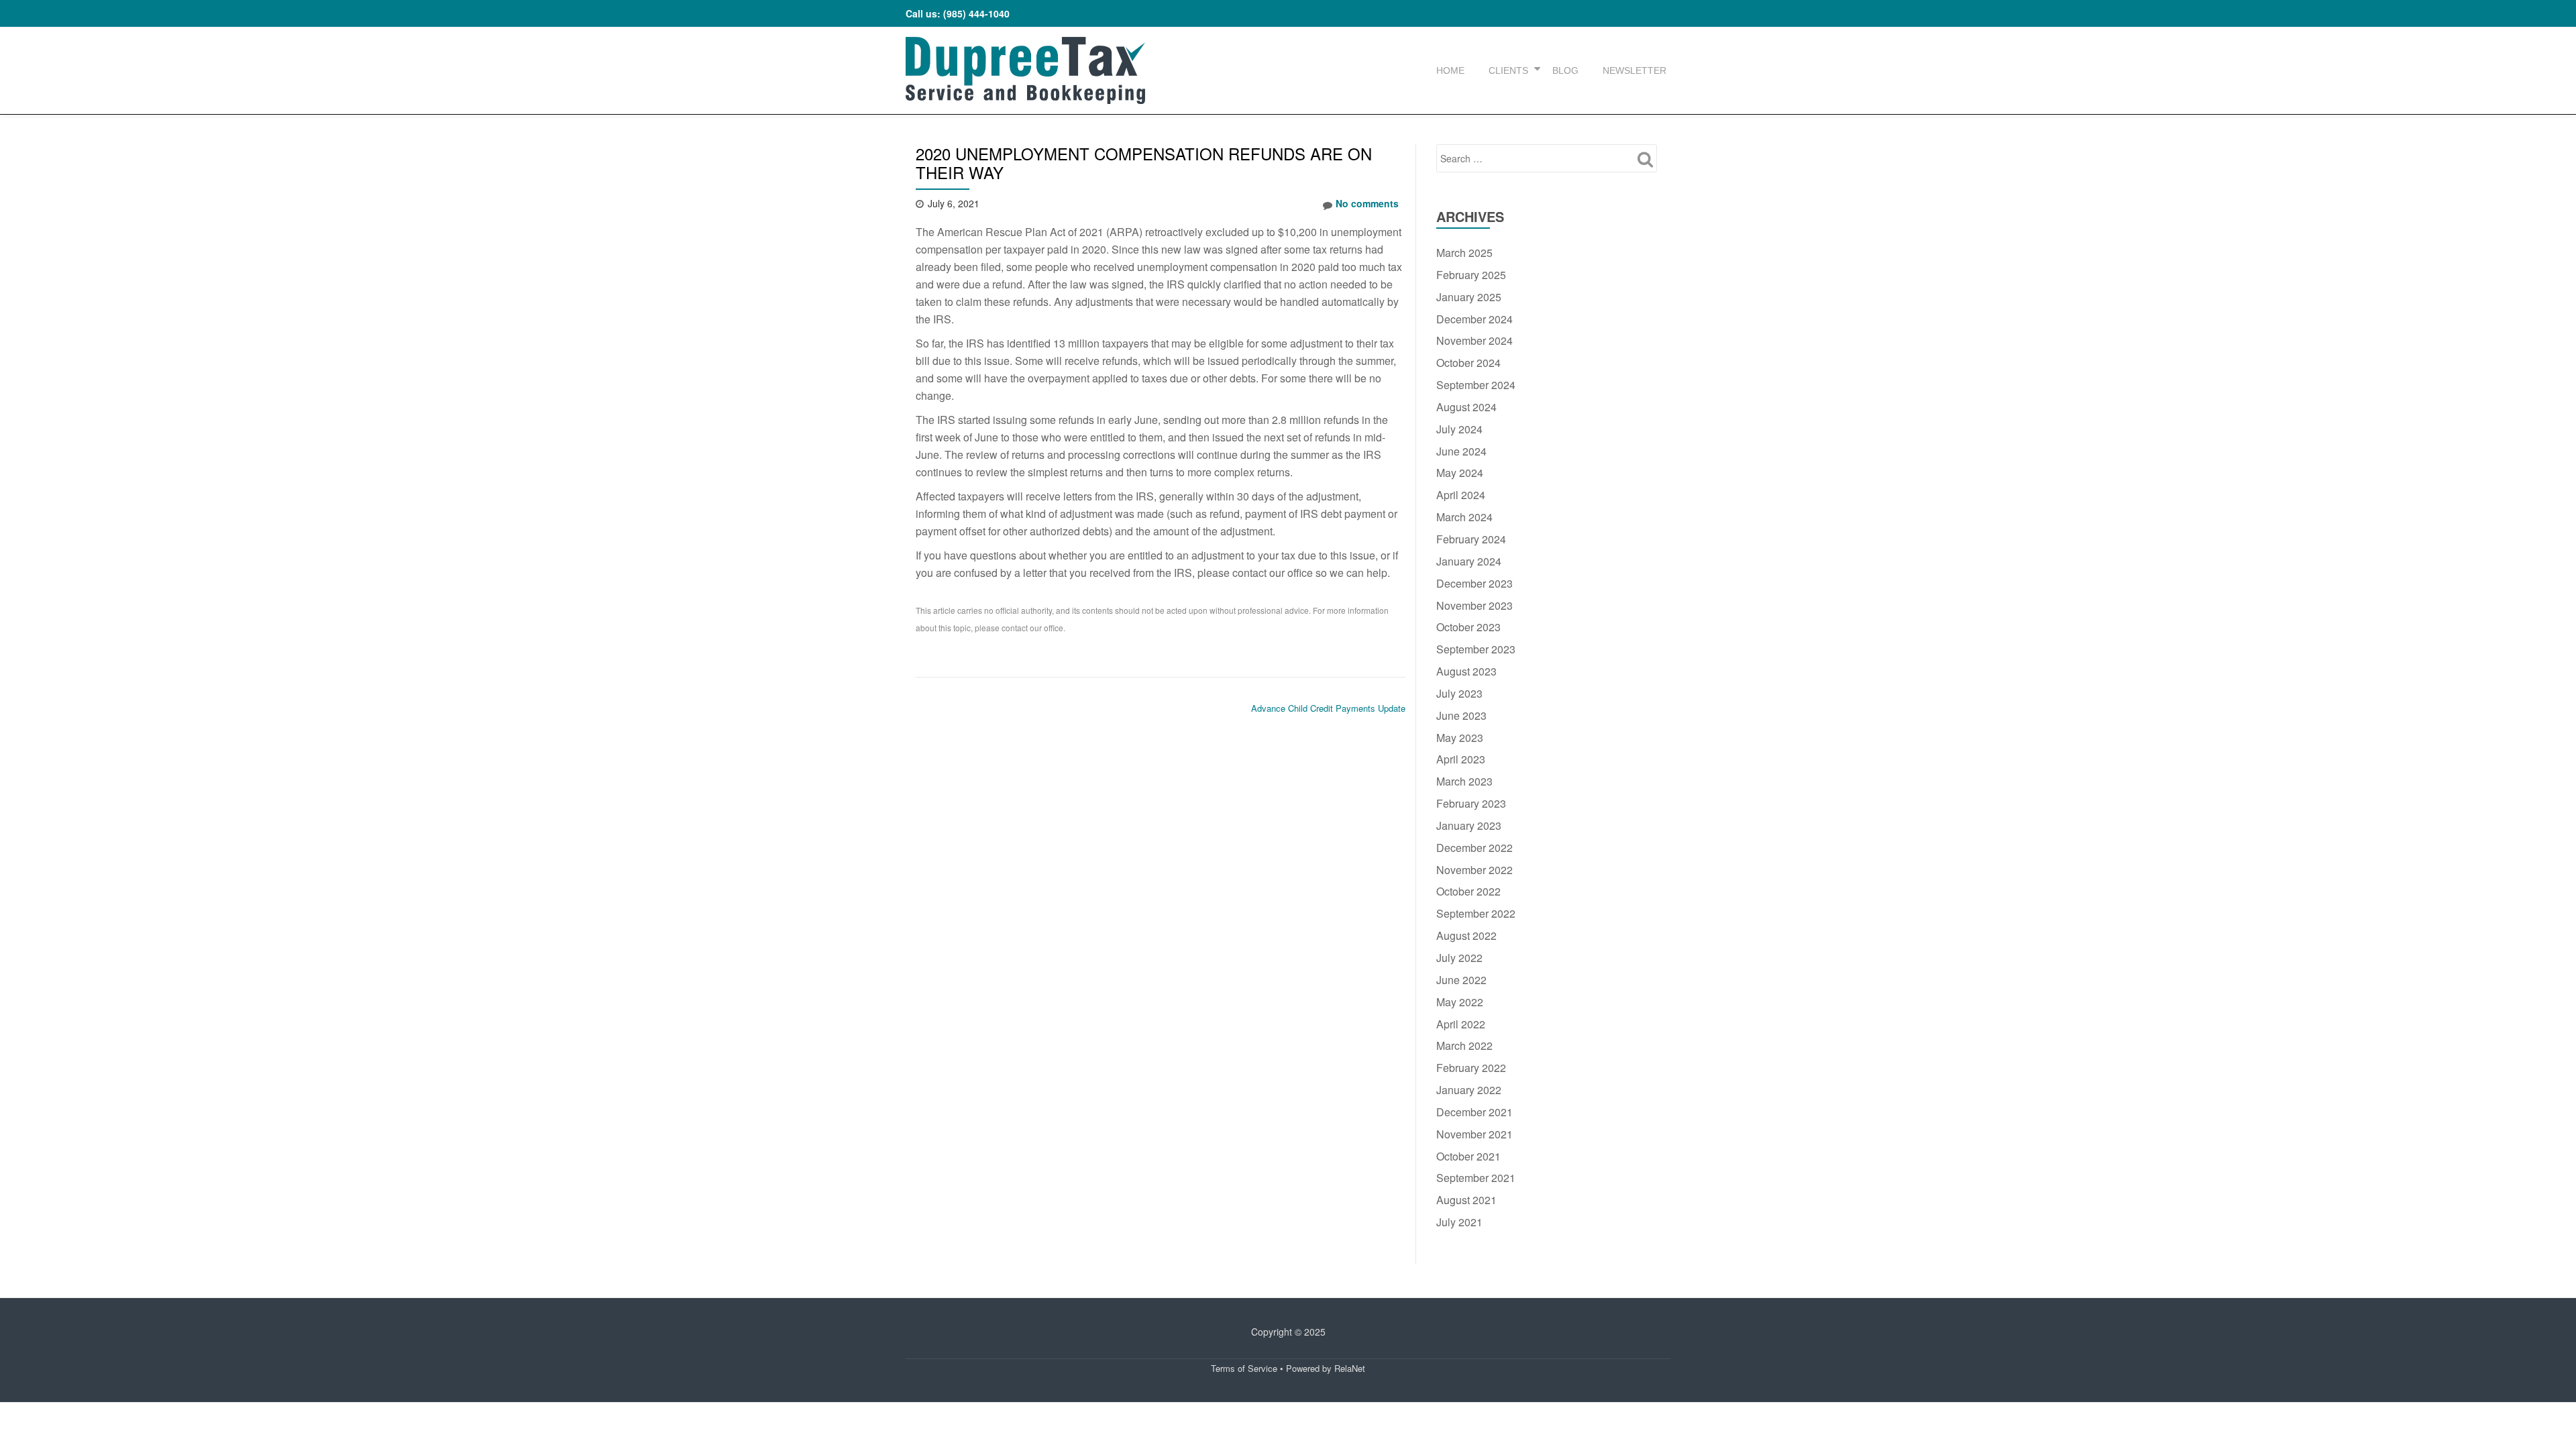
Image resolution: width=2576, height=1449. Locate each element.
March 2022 (1464, 1045)
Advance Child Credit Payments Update (1328, 708)
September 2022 (1476, 913)
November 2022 (1474, 870)
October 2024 (1468, 363)
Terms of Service (1244, 1368)
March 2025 (1464, 253)
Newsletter (1634, 70)
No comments (1367, 203)
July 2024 (1459, 429)
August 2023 (1466, 671)
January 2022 (1469, 1090)
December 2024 (1474, 319)
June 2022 (1461, 980)
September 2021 (1476, 1178)
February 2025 (1471, 275)
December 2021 (1474, 1112)
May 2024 (1460, 473)
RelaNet (1350, 1368)
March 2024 (1464, 517)
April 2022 (1461, 1024)
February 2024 (1471, 539)
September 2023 (1476, 649)
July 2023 (1459, 693)
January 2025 (1469, 297)
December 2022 (1474, 848)
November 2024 (1474, 340)
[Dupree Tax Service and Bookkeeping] (1025, 70)
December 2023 (1474, 583)
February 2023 (1471, 803)
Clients (1508, 70)
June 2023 (1461, 715)
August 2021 (1466, 1200)
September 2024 (1476, 385)
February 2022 (1471, 1068)
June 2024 (1461, 451)
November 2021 (1474, 1134)
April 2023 (1461, 759)
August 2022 (1466, 935)
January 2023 (1469, 825)
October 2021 (1468, 1156)
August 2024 (1466, 407)
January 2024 (1469, 561)
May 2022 (1460, 1002)
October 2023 (1468, 627)
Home (1450, 70)
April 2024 (1461, 495)
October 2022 (1468, 891)
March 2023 (1464, 781)
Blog (1565, 70)
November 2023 (1474, 605)
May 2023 (1460, 738)
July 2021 (1459, 1222)
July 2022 (1459, 958)
